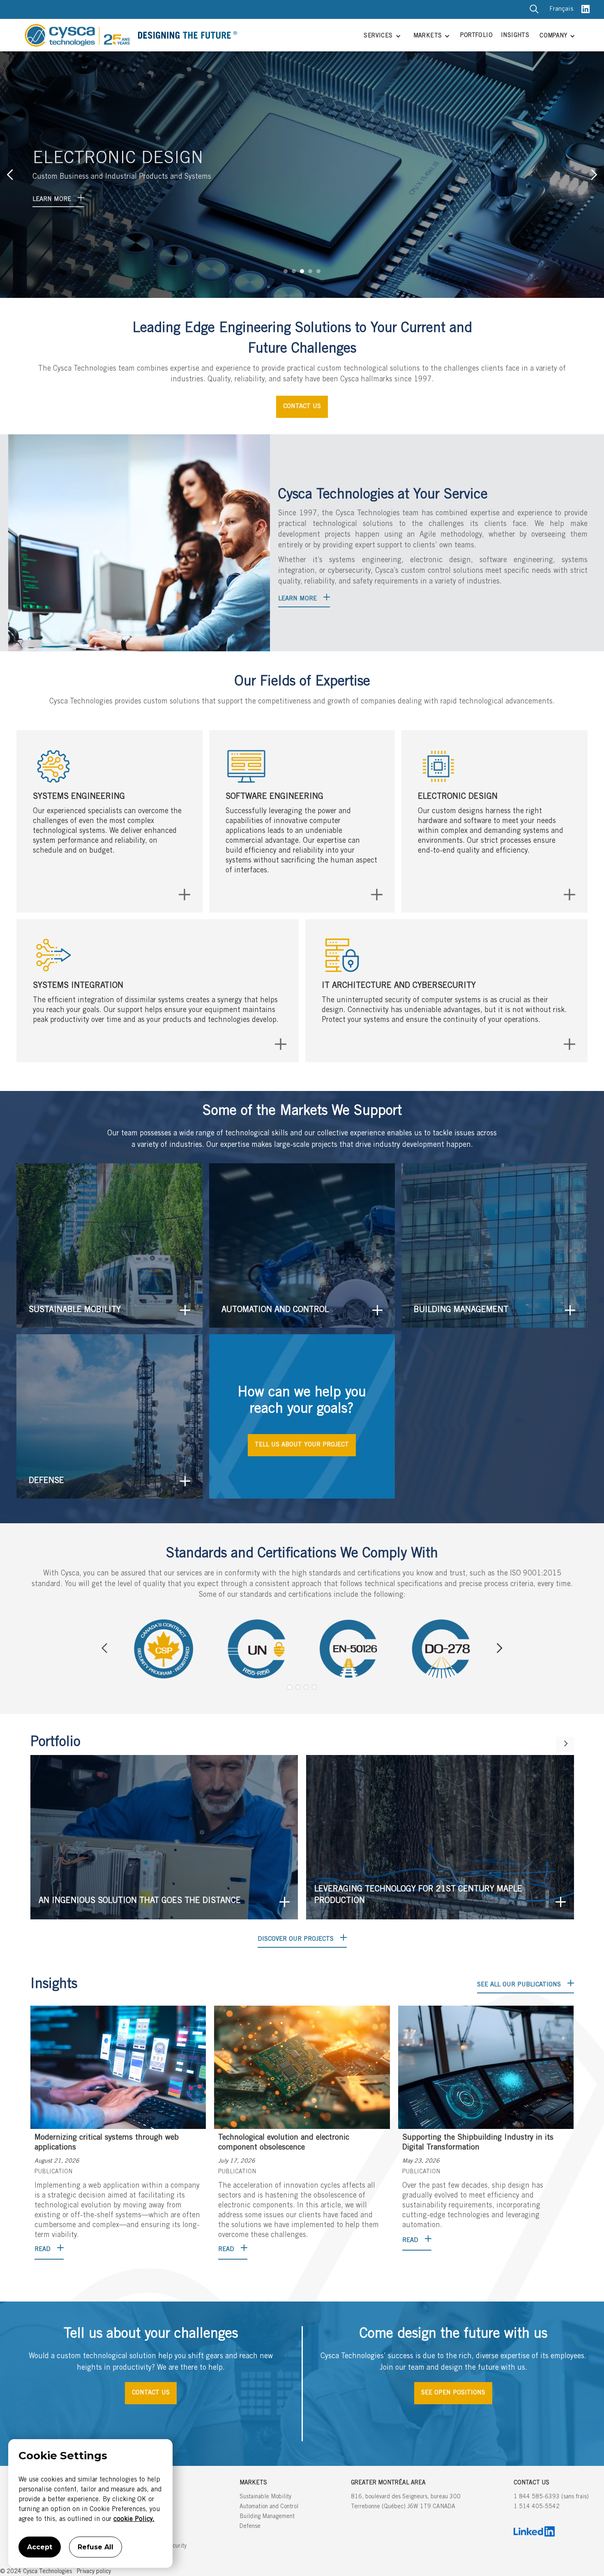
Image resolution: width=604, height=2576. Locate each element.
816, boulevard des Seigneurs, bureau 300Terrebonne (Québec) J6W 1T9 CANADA (406, 2502)
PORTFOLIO (476, 36)
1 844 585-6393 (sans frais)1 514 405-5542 (551, 2502)
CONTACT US (302, 407)
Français (561, 9)
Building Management (267, 2517)
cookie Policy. (134, 2519)
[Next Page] (565, 1745)
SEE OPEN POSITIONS (453, 2393)
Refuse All (96, 2547)
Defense (250, 2527)
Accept (40, 2547)
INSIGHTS (515, 36)
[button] (381, 37)
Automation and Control (269, 2507)
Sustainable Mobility (265, 2497)
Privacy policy (94, 2572)
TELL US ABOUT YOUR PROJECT (302, 1445)
